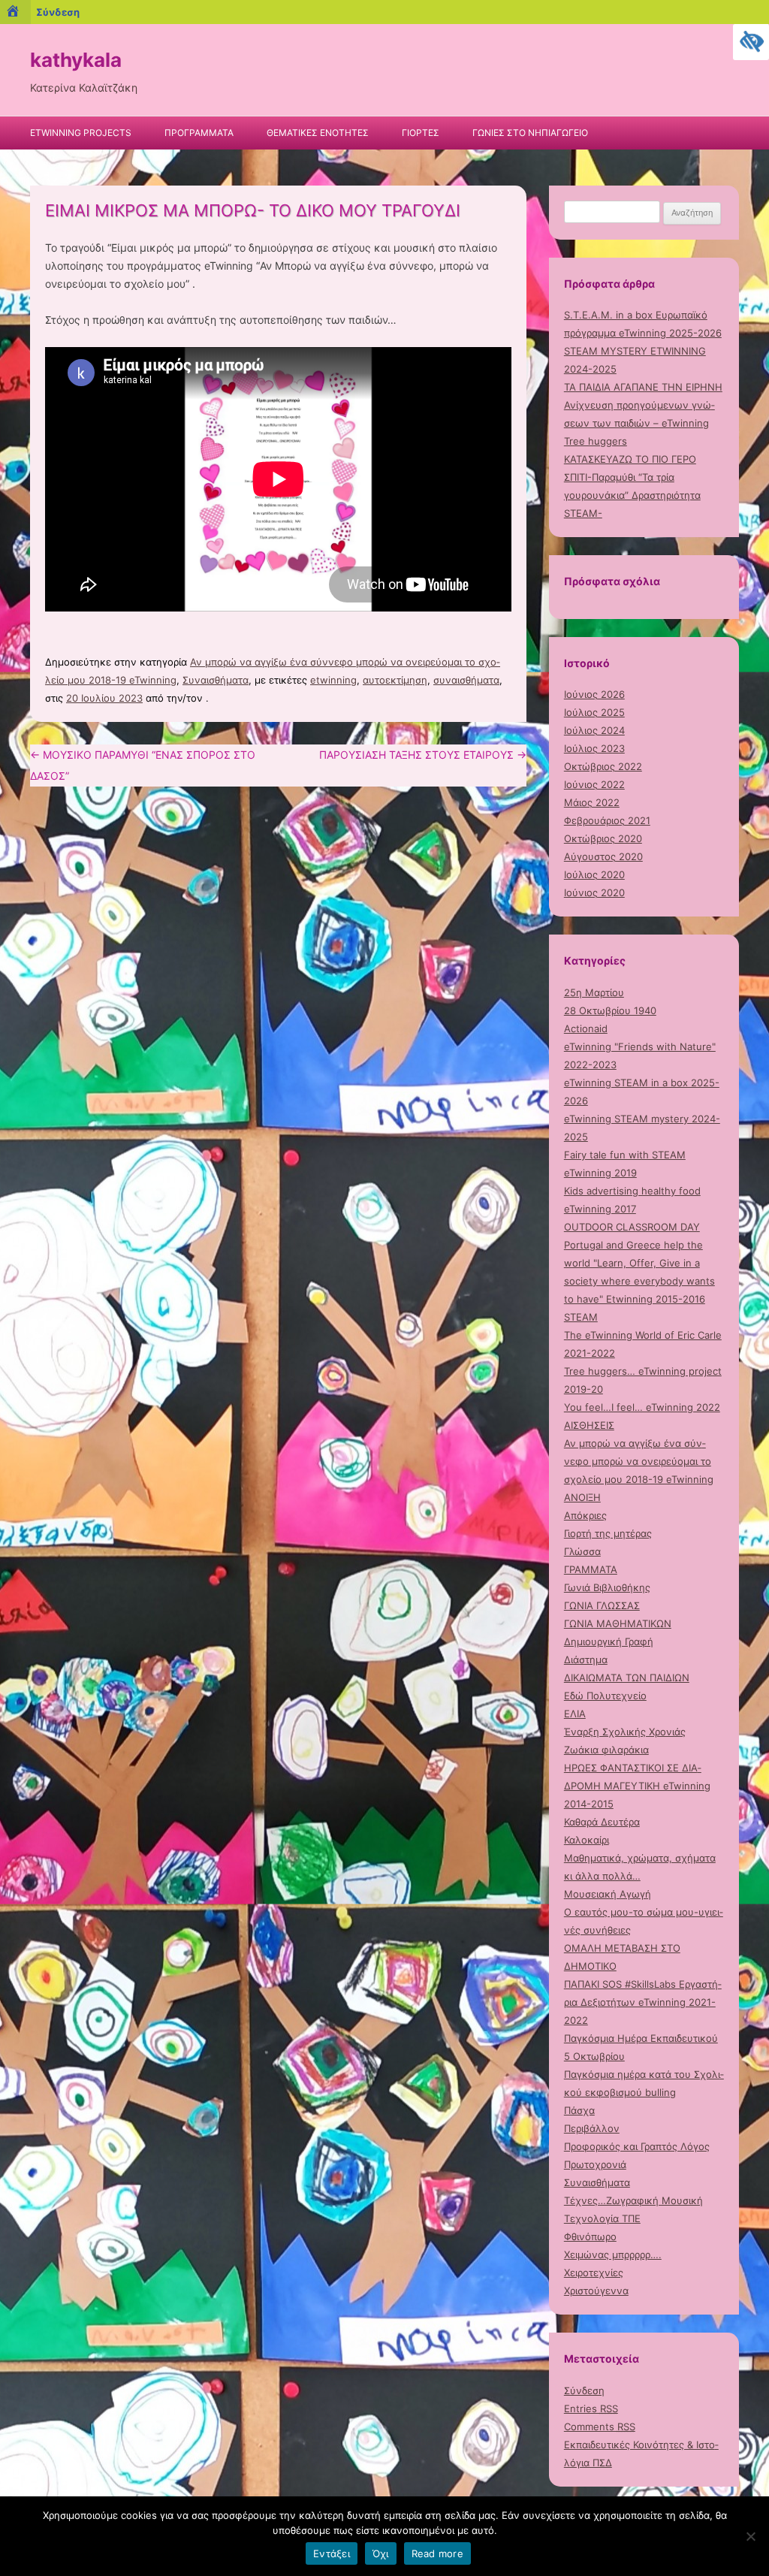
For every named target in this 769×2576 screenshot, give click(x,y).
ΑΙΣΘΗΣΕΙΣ (589, 1425)
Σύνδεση (584, 2390)
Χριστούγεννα (596, 2291)
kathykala (76, 60)
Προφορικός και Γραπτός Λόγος (637, 2146)
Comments (600, 2427)
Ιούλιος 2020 (594, 874)
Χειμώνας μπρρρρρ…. (613, 2254)
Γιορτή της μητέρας (608, 1533)
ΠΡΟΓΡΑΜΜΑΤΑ (199, 133)
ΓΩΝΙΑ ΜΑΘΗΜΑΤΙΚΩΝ (618, 1623)
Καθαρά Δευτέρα (602, 1822)
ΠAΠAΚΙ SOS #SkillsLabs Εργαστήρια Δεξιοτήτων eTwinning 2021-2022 (643, 2002)
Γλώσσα (582, 1551)
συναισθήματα (466, 680)
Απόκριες (585, 1515)
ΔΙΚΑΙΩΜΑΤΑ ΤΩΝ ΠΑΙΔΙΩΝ (627, 1678)
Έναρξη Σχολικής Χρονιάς (625, 1732)
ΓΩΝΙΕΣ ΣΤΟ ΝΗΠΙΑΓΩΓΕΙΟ (530, 133)
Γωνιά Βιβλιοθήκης (607, 1587)
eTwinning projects (81, 133)
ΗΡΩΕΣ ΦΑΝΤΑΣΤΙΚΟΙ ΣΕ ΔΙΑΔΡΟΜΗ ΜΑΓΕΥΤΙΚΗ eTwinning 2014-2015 (637, 1786)
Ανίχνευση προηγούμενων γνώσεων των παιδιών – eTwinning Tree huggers (639, 423)
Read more (437, 2553)
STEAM (581, 1317)
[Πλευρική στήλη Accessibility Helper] (751, 42)
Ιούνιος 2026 (594, 694)
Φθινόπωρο (590, 2236)
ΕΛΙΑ (575, 1714)
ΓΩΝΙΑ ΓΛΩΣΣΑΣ (602, 1605)
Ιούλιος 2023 (594, 748)
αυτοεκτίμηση (395, 680)
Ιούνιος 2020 (594, 892)
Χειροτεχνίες (594, 2272)
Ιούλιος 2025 (594, 712)
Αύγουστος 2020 (603, 856)
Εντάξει (332, 2553)
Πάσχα (579, 2110)
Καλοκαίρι (587, 1840)
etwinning (333, 680)
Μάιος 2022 (592, 802)
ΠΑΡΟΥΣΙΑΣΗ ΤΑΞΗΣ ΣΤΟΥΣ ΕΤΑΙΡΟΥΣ (423, 755)
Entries (591, 2408)
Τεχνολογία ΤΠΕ (602, 2218)
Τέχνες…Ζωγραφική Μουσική (633, 2200)
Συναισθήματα (216, 680)
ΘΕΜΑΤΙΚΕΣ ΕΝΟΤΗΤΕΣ (318, 133)
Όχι (381, 2553)
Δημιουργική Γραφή (609, 1641)
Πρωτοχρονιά (595, 2164)
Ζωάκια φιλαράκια (606, 1750)
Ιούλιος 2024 (594, 730)
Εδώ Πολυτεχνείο (605, 1696)
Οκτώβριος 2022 (603, 766)
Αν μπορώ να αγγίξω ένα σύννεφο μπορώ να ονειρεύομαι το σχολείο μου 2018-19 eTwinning (639, 1461)
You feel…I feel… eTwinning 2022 (642, 1407)
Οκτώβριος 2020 (603, 838)
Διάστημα (586, 1659)
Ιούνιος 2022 (594, 784)
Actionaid (586, 1028)
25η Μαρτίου (594, 992)
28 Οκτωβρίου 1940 (610, 1010)
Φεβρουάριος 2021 (607, 820)
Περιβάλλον (592, 2128)
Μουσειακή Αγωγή (608, 1894)
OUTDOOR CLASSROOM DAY (632, 1227)
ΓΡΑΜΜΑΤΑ (591, 1569)
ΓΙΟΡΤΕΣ (421, 133)
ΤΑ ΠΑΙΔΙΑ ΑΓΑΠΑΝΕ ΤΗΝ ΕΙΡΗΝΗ (643, 387)
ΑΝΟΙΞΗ (582, 1497)
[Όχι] (750, 2536)
